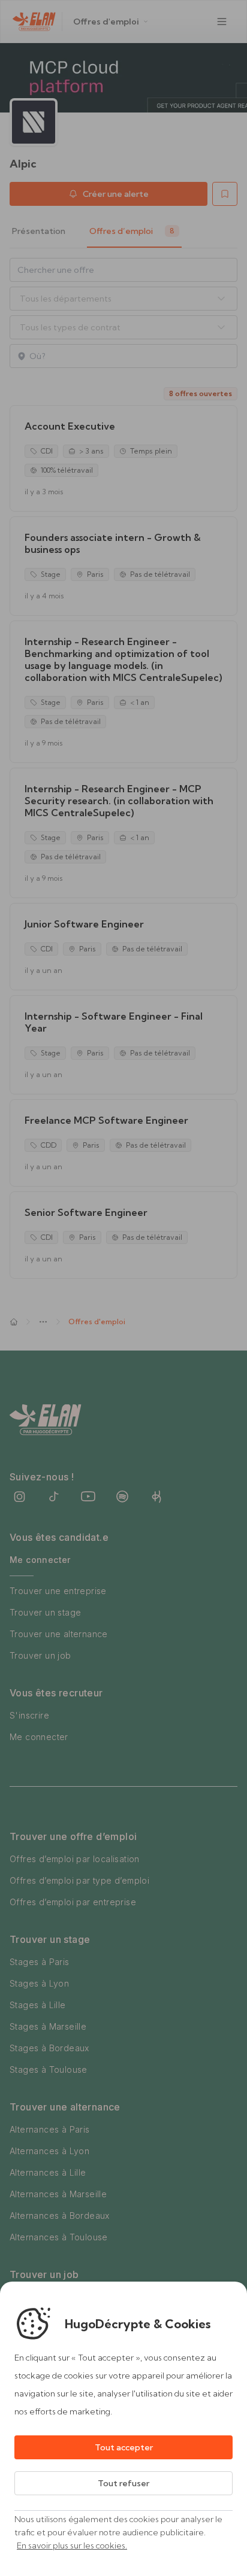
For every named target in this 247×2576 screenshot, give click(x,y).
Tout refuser (123, 2483)
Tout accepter (124, 2447)
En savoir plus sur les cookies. (72, 2545)
